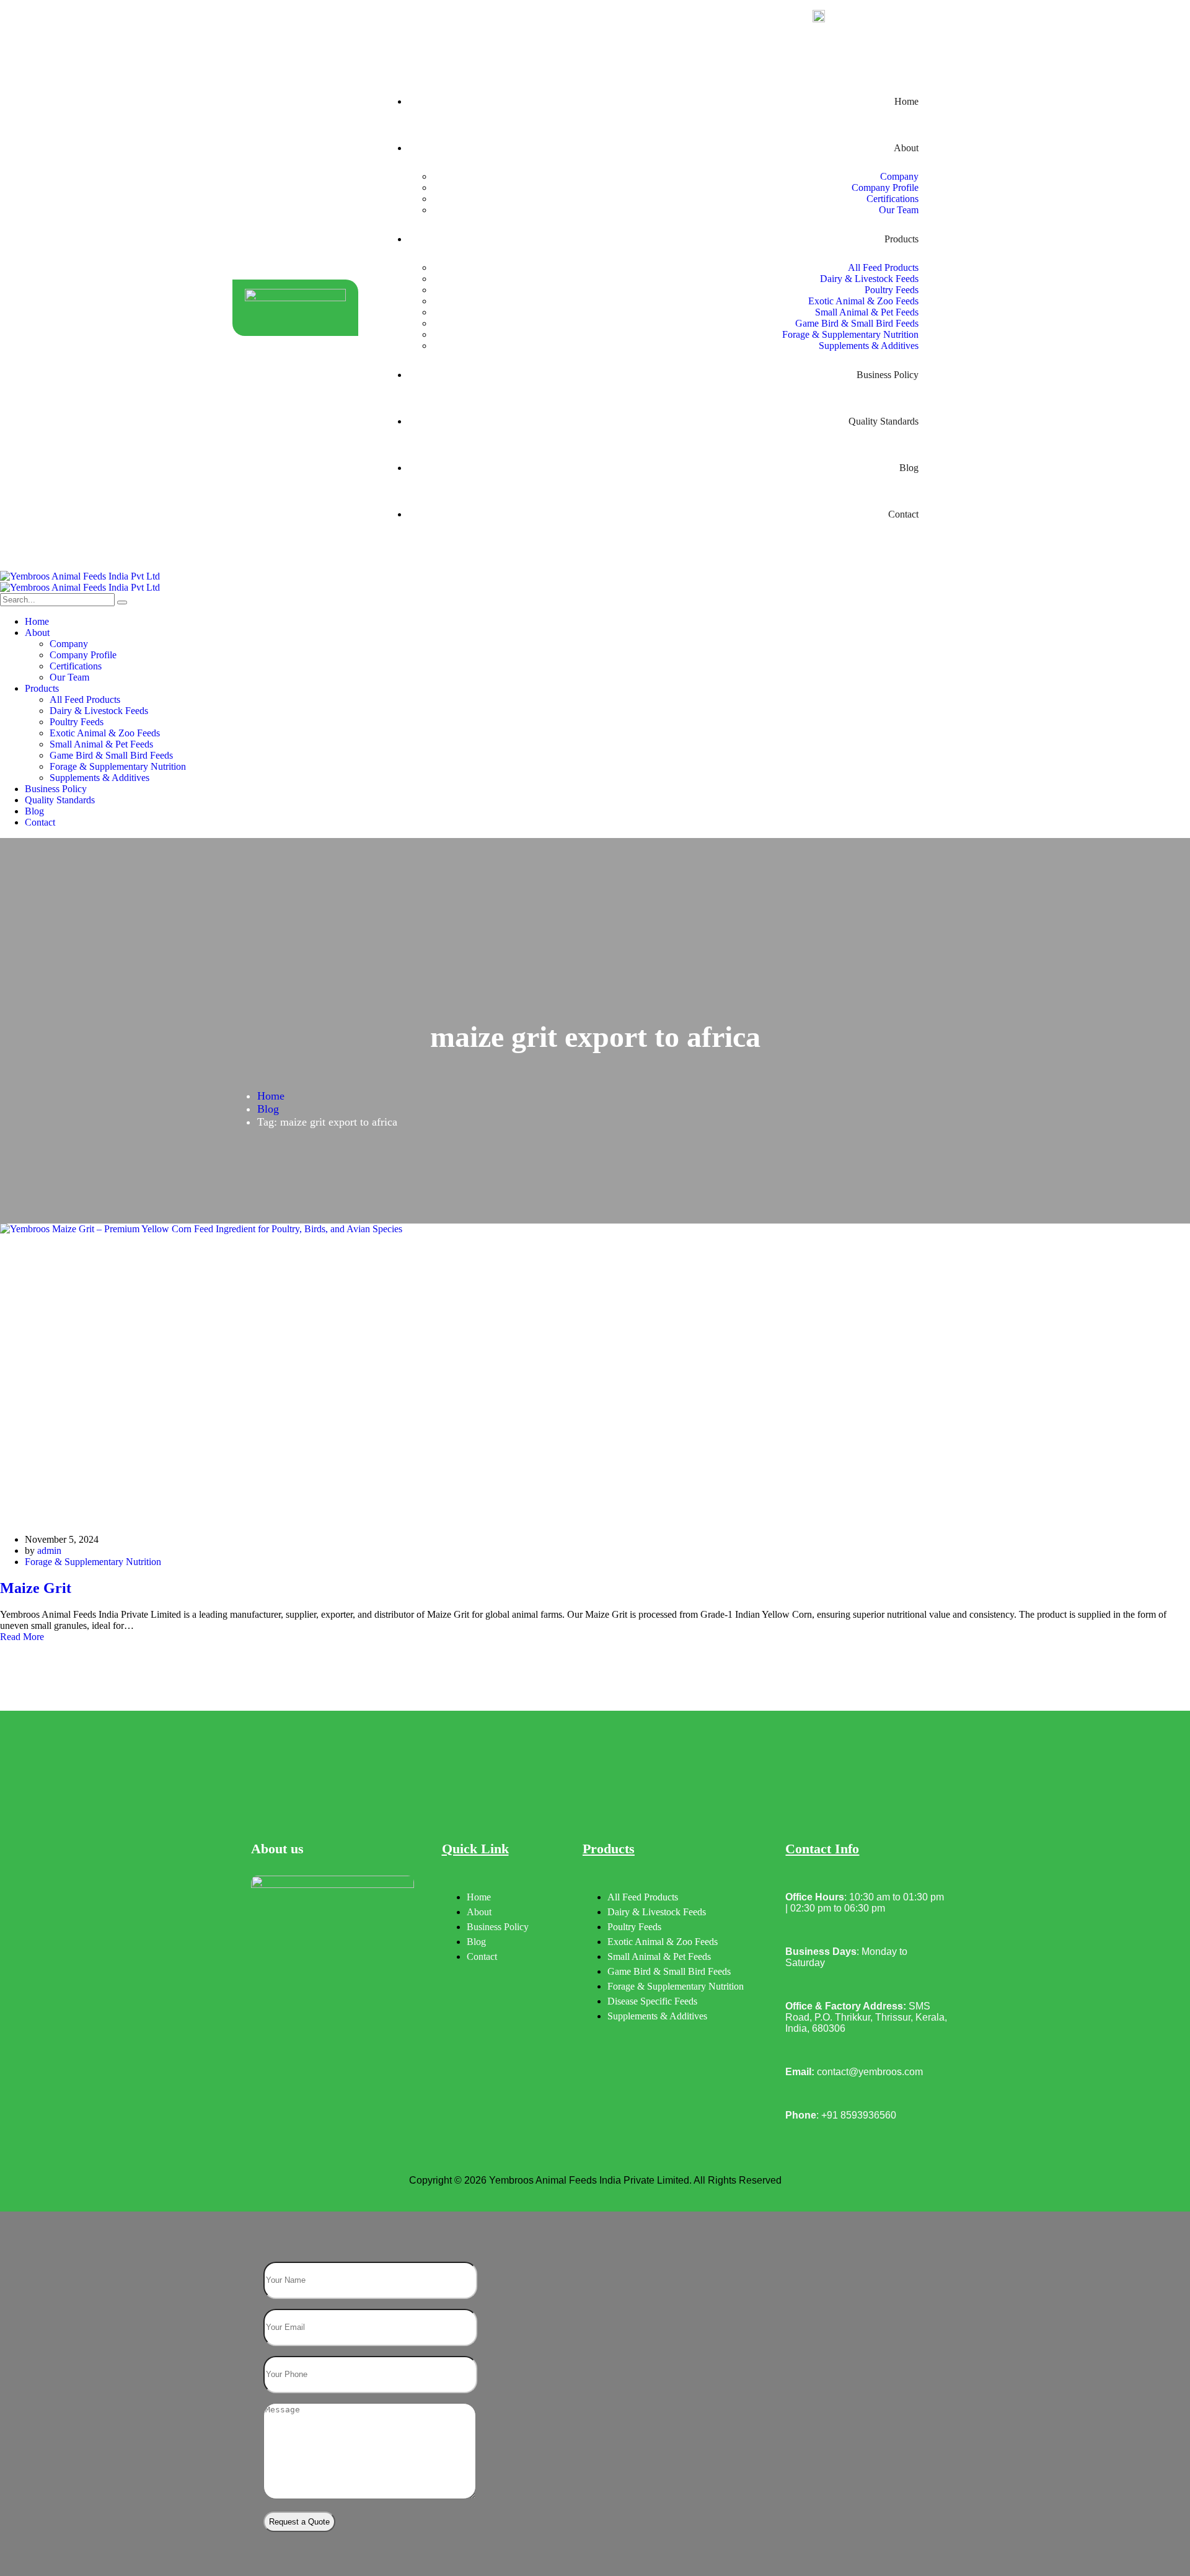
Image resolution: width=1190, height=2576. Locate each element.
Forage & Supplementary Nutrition (93, 1562)
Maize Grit (36, 1588)
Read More (22, 1637)
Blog (268, 1109)
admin (49, 1550)
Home (271, 1096)
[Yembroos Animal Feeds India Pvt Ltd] (595, 576)
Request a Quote (299, 2522)
